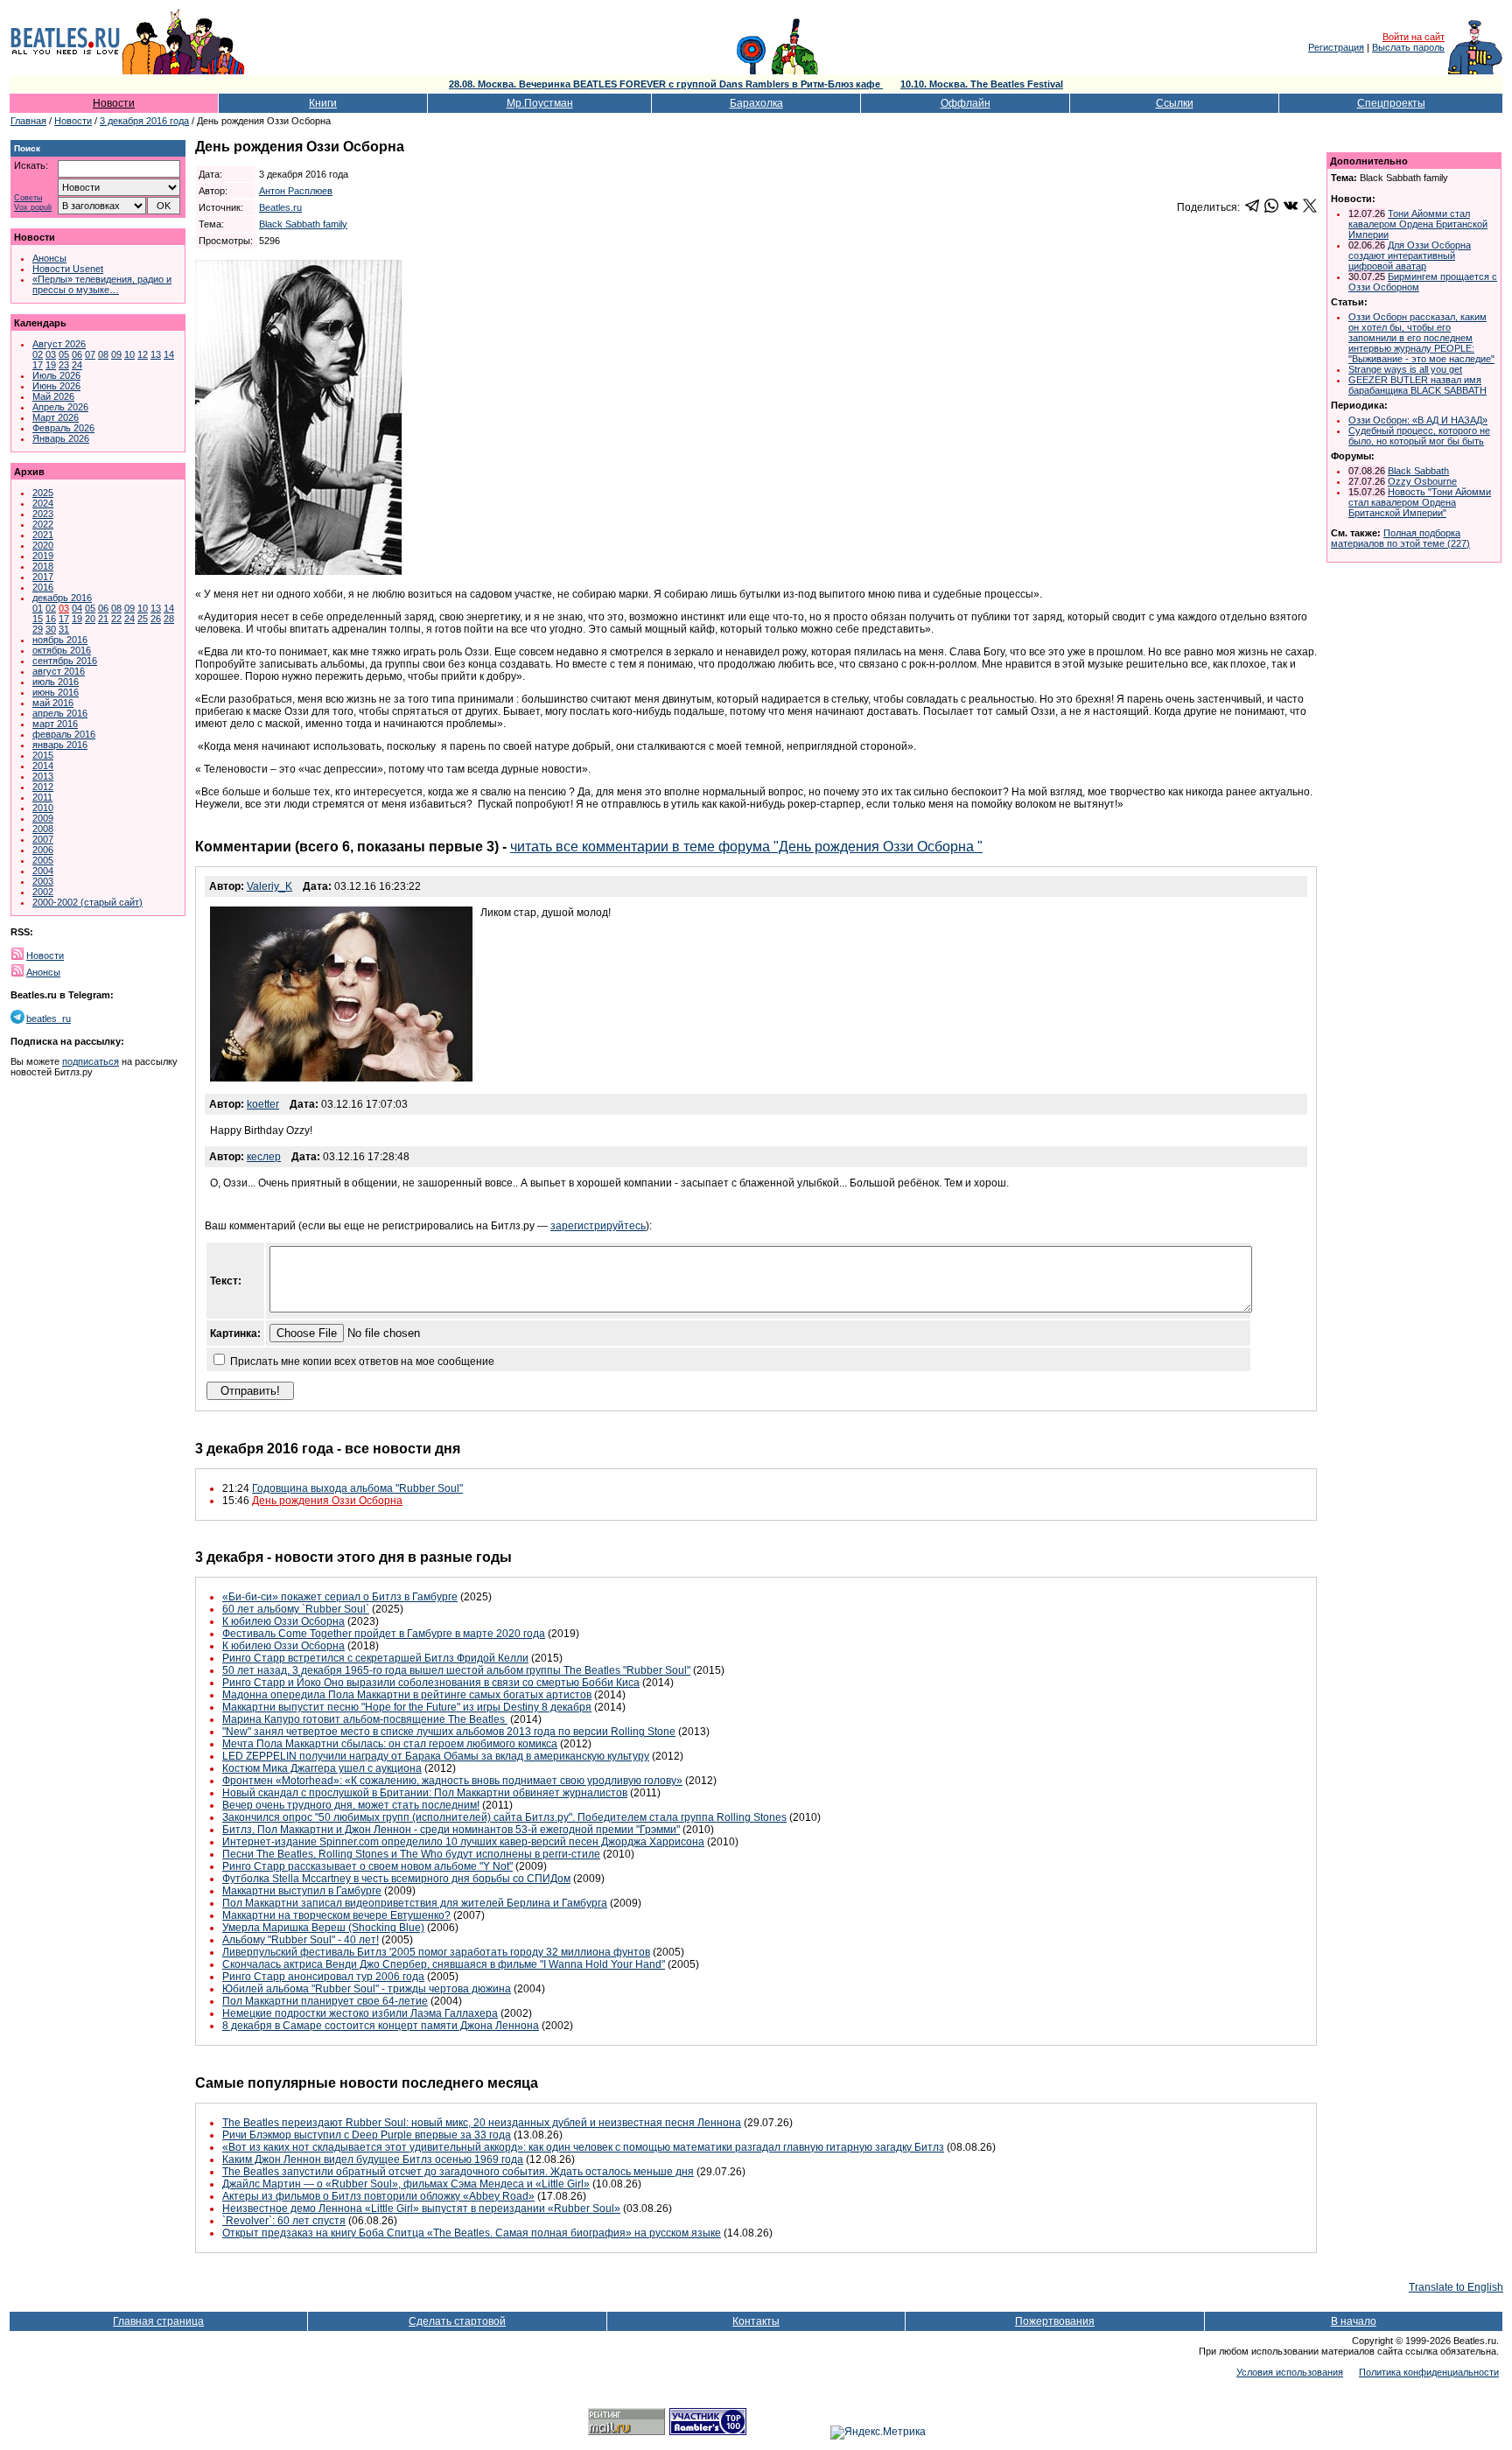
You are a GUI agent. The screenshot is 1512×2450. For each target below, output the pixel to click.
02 (38, 354)
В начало (1354, 2321)
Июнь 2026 (56, 386)
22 (116, 619)
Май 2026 (53, 396)
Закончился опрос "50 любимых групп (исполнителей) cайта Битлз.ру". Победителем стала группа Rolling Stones (504, 1817)
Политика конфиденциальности (1429, 2372)
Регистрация (1336, 47)
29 (38, 629)
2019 (43, 556)
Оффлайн (966, 103)
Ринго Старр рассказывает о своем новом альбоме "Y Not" (367, 1866)
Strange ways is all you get (1405, 369)
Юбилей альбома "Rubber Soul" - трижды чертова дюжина (367, 1989)
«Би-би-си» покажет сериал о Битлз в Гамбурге (340, 1597)
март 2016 (55, 724)
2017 (43, 577)
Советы (28, 198)
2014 (43, 766)
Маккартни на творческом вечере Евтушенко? (336, 1915)
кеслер (264, 1157)
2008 (43, 829)
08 (103, 354)
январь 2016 (60, 745)
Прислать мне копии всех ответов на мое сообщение (362, 1361)
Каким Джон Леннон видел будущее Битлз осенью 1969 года (373, 2159)
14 (169, 354)
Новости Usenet (68, 269)
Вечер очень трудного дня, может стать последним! (351, 1805)
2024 (43, 503)
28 (169, 619)
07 (90, 354)
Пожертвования (1055, 2321)
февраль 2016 (64, 734)
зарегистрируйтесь (598, 1226)
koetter (263, 1104)
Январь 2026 (61, 438)
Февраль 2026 (63, 428)
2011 (42, 797)
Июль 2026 (56, 375)
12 (143, 354)
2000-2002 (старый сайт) (87, 902)
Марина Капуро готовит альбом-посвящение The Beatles (365, 1719)
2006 (43, 850)
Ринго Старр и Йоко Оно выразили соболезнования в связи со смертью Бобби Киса (431, 1683)
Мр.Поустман (540, 103)
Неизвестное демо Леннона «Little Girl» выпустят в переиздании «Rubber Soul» (421, 2208)
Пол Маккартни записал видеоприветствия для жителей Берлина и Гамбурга (415, 1903)
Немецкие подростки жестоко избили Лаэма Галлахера (360, 2013)
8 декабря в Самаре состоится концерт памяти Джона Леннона (381, 2026)
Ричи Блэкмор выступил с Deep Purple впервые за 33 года (367, 2135)
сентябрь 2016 (65, 661)
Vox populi (33, 208)
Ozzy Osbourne (1422, 481)
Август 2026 (59, 344)
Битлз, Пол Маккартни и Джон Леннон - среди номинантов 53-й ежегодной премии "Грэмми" (451, 1830)
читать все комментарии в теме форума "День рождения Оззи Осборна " (746, 847)
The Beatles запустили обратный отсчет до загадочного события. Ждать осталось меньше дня (458, 2172)
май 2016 (53, 703)
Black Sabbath (1418, 471)
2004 (43, 871)
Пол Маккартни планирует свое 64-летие (325, 2001)
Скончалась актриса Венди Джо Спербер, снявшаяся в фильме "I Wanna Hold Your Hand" (444, 1964)
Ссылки (1175, 103)
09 (116, 354)
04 (77, 608)
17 (38, 365)
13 (156, 354)
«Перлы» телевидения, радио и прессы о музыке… (102, 284)
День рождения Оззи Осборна (327, 1501)
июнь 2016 (56, 692)
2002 (43, 892)
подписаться (91, 1061)
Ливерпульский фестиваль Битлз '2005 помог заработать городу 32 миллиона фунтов (436, 1952)
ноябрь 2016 (60, 640)
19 (51, 365)
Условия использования (1290, 2372)
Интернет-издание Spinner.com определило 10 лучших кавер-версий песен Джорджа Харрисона (463, 1842)
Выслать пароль (1408, 47)
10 (129, 354)
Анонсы (49, 258)
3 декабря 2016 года (144, 121)
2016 (43, 587)
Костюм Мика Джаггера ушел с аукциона (322, 1768)
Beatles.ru (280, 207)
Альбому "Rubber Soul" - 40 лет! (301, 1940)
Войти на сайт (1414, 37)
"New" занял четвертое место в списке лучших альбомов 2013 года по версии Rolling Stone (449, 1732)
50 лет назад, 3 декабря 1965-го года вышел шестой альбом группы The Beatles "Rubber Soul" (456, 1670)
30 (51, 629)
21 (103, 619)
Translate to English (1456, 2287)
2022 (43, 524)
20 (90, 619)
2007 (43, 839)
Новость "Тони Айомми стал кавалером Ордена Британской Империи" (1420, 502)
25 (143, 619)
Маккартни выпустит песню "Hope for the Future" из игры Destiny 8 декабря (407, 1707)
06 (77, 354)
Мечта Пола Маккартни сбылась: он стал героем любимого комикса (390, 1744)
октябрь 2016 (62, 650)
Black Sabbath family (303, 224)
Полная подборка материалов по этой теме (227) (1400, 538)
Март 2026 (56, 417)
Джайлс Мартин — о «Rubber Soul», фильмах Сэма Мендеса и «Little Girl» (406, 2184)
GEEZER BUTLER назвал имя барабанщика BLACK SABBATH (1417, 385)
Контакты (756, 2321)
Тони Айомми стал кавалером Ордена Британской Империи (1418, 224)
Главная (28, 121)
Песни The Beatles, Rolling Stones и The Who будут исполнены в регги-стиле (411, 1854)
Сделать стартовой (457, 2321)
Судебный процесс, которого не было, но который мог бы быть (1419, 436)
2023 (43, 514)
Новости (114, 103)
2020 (43, 545)
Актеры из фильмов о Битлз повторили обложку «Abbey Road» (378, 2196)
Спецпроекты (1391, 103)
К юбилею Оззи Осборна (283, 1621)
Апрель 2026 (60, 407)
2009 (43, 818)
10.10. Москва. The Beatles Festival (982, 84)
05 (64, 354)
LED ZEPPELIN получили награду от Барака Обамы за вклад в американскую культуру (436, 1756)
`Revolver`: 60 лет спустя (284, 2221)
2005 (43, 860)
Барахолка (756, 103)
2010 (43, 808)
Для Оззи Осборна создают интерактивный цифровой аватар (1410, 255)
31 (64, 629)
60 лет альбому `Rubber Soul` (296, 1609)
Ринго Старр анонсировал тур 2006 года (323, 1977)
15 (38, 619)
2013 (43, 776)
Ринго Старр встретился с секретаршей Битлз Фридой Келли (375, 1658)
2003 (43, 881)
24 (77, 365)
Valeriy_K (269, 886)
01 (38, 608)
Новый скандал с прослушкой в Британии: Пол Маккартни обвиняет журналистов (425, 1793)
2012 (43, 787)
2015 (43, 755)
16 (51, 619)
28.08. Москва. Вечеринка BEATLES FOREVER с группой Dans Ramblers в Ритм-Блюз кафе (666, 84)
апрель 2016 (60, 713)
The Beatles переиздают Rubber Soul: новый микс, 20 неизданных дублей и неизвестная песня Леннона (482, 2123)
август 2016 (59, 671)
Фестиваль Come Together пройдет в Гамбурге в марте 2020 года (384, 1634)
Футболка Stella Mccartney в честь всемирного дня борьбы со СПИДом (396, 1879)
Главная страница (158, 2321)
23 (64, 365)
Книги (323, 103)
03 (51, 354)
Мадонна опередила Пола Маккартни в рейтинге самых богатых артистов (407, 1695)
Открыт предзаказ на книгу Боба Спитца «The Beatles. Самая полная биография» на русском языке (472, 2233)
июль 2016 (56, 682)
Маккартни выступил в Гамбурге (302, 1891)
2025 (43, 493)
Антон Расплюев (296, 191)
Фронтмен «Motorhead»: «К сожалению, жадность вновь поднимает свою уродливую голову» (452, 1781)
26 (156, 619)
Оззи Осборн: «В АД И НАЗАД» (1418, 420)
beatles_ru (49, 1018)
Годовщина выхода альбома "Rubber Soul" (357, 1488)
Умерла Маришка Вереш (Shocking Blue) (323, 1928)
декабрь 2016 (62, 598)
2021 (43, 535)
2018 (43, 566)
